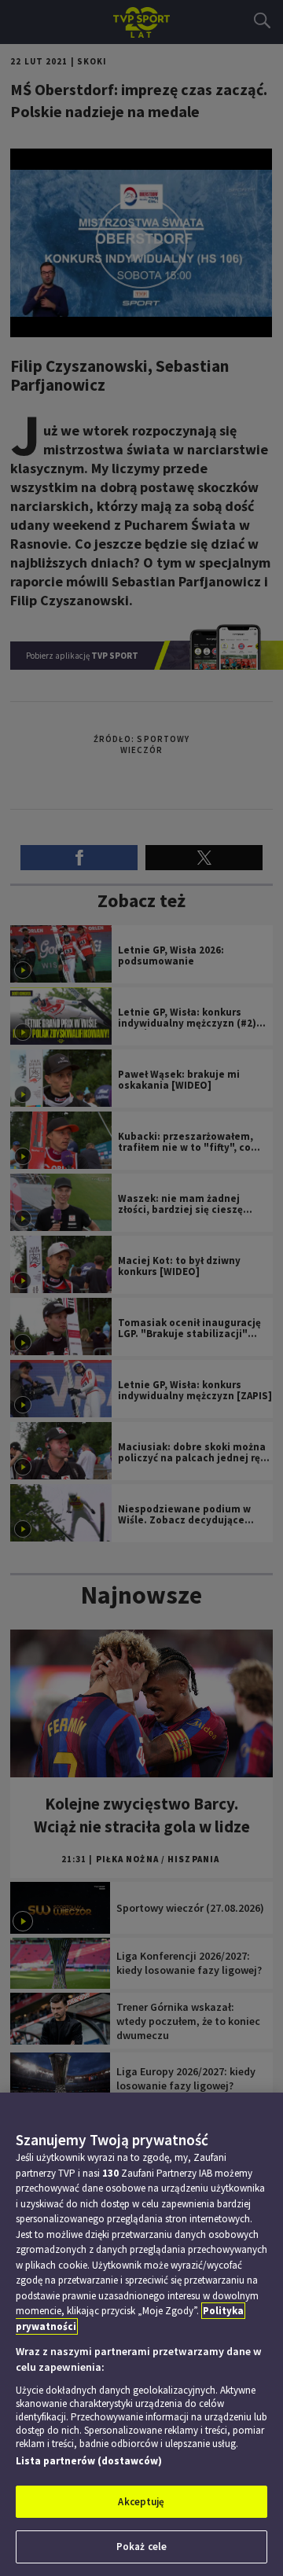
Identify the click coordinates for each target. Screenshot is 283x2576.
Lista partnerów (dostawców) (89, 2461)
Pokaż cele (141, 2547)
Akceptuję (141, 2502)
